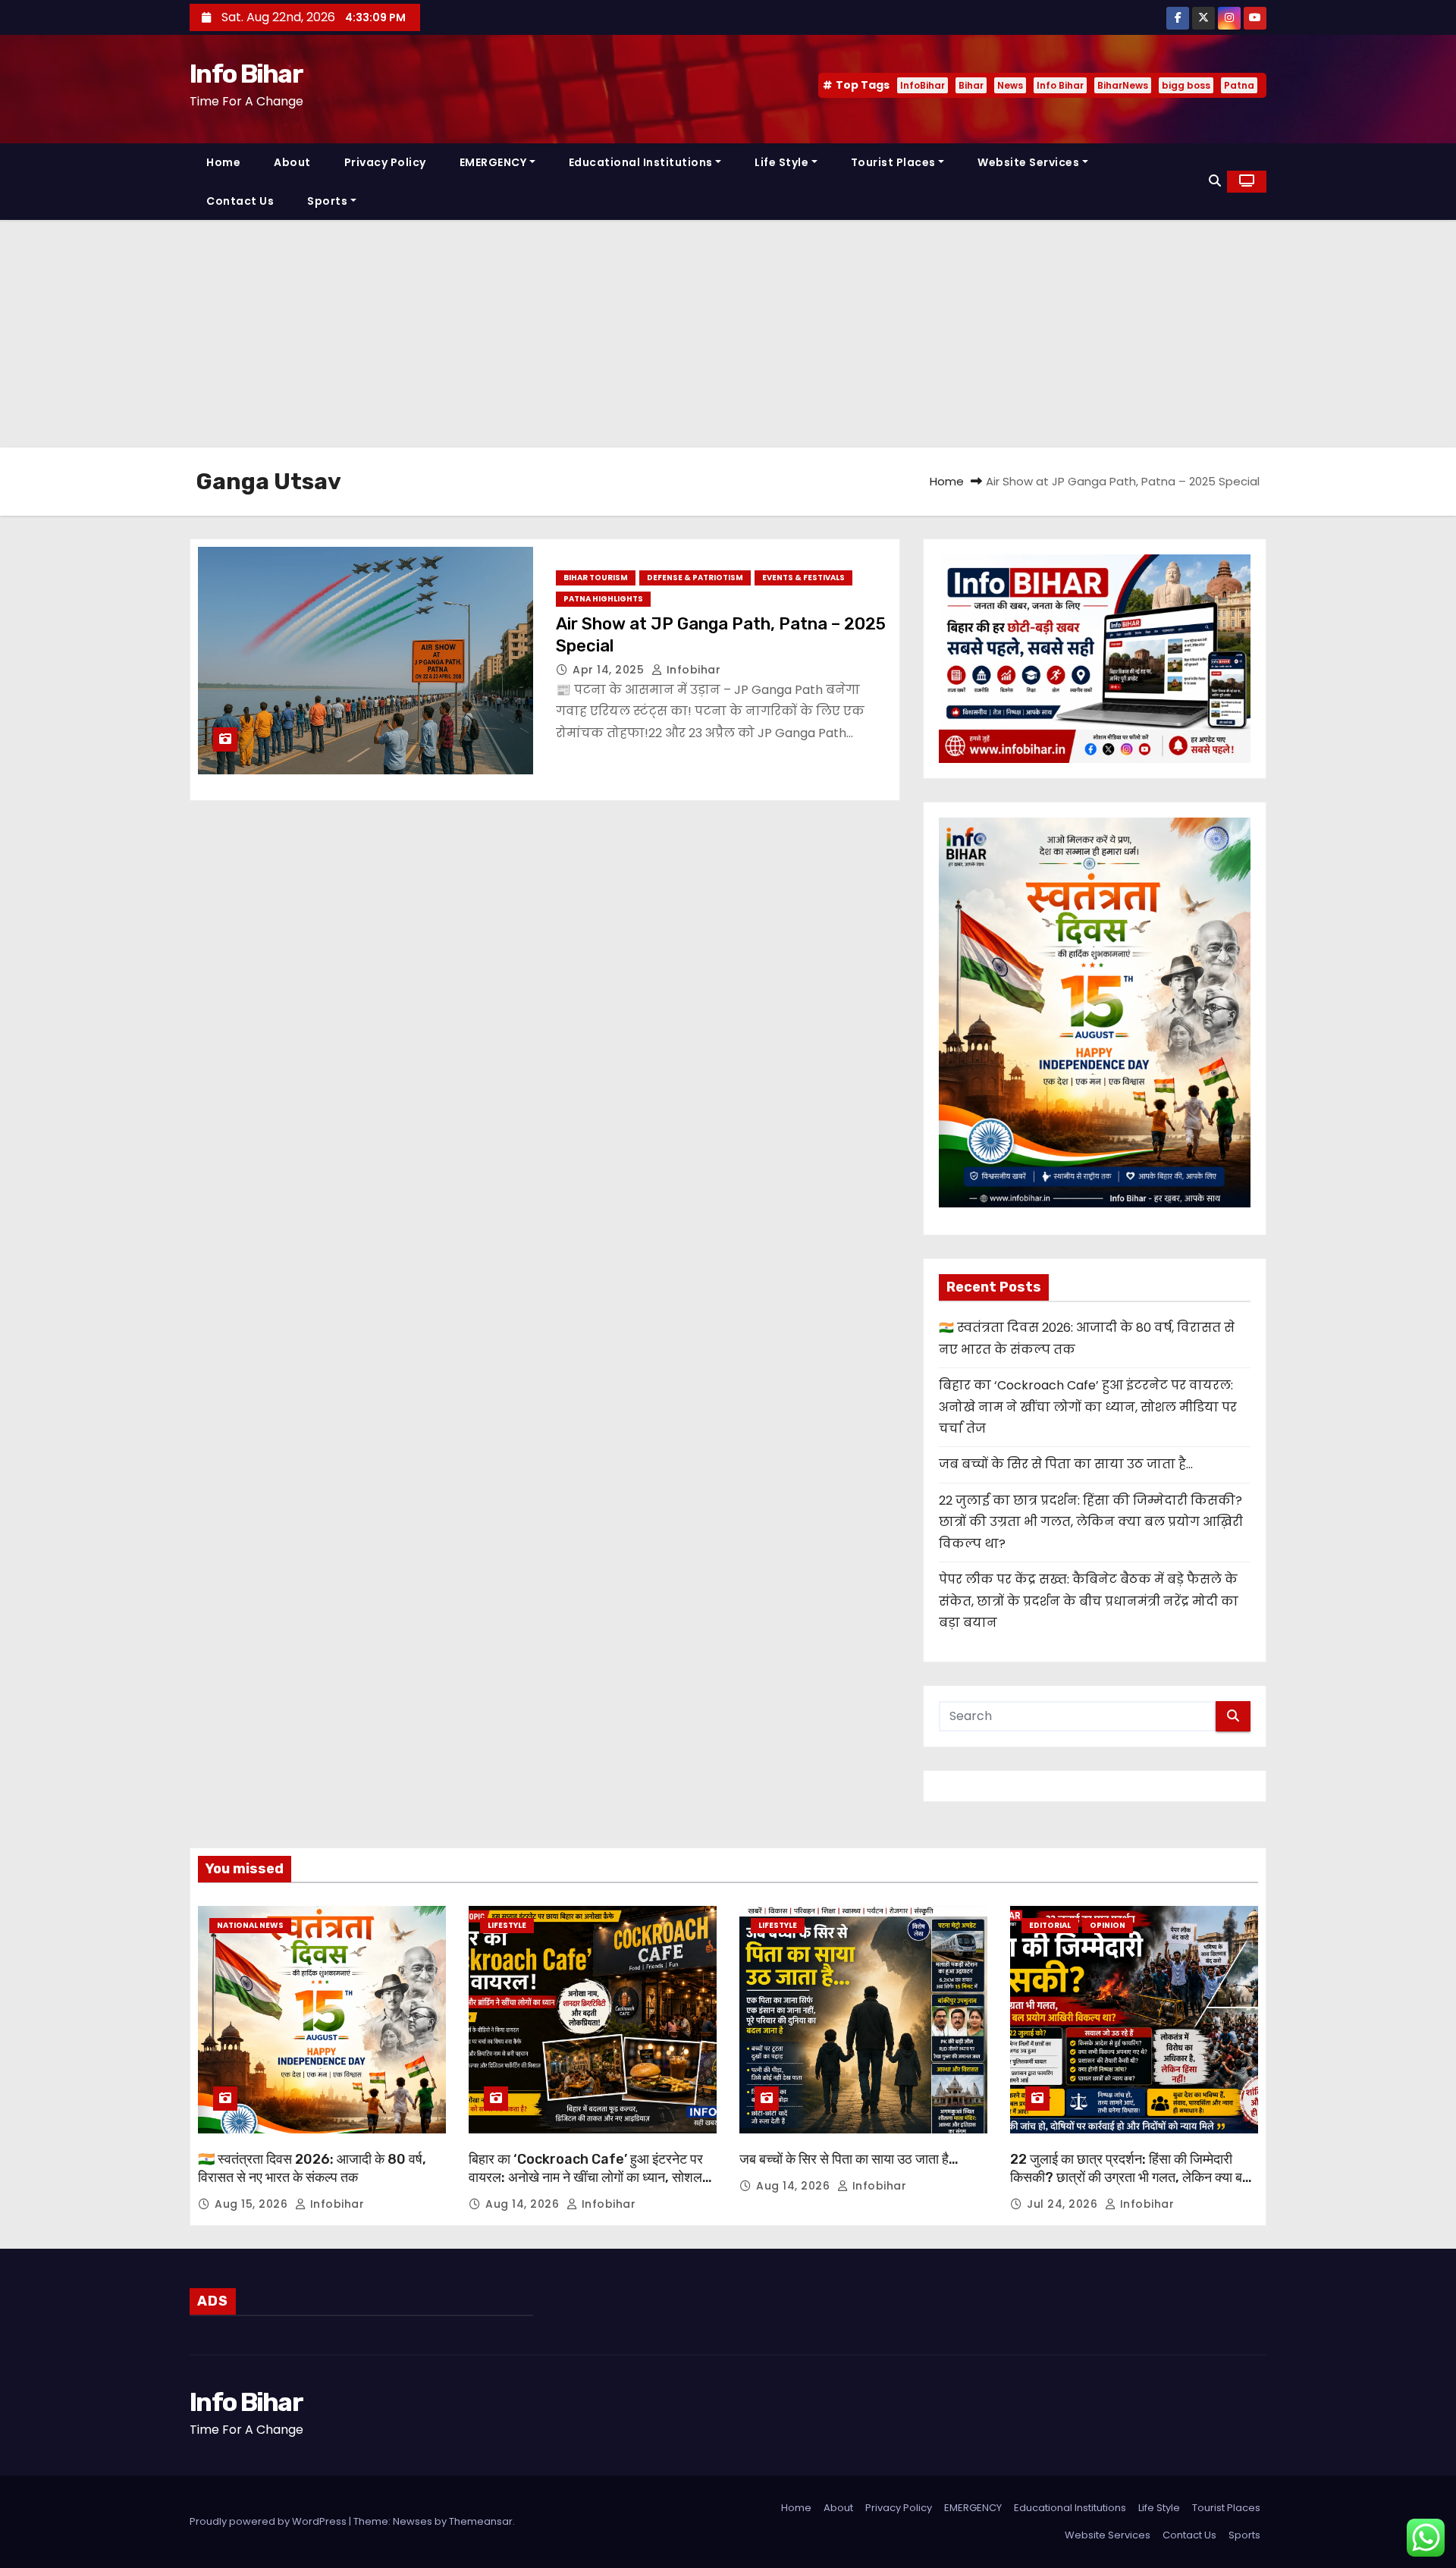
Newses (413, 2521)
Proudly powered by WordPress (269, 2521)
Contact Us (240, 201)
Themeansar (481, 2521)
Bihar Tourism (596, 578)
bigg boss (1186, 85)
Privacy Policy (385, 162)
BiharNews (1123, 85)
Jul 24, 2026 (1064, 2204)
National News (250, 1925)
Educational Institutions (641, 162)
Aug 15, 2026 (253, 2204)
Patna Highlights (603, 599)
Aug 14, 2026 (524, 2204)
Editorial (1050, 1925)
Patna (1239, 85)
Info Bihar (246, 74)
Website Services (1028, 162)
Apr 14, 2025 (610, 670)
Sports (327, 201)
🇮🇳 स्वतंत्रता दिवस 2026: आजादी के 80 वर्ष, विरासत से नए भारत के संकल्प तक (312, 2168)
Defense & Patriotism (695, 578)
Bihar (971, 85)
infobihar (692, 670)
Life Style (781, 162)
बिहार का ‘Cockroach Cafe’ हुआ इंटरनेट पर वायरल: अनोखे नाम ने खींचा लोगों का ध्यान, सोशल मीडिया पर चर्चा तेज (1088, 1407)
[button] (1215, 181)
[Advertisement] (728, 334)
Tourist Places (893, 162)
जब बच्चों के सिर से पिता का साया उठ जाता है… (1066, 1464)
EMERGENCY (493, 162)
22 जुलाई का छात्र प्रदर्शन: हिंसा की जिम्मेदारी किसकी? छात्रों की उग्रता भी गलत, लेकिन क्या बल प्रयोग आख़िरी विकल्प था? (1091, 1522)
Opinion (1108, 1925)
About (292, 162)
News (1010, 85)
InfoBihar (923, 85)
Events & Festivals (803, 578)
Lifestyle (507, 1925)
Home (223, 162)
